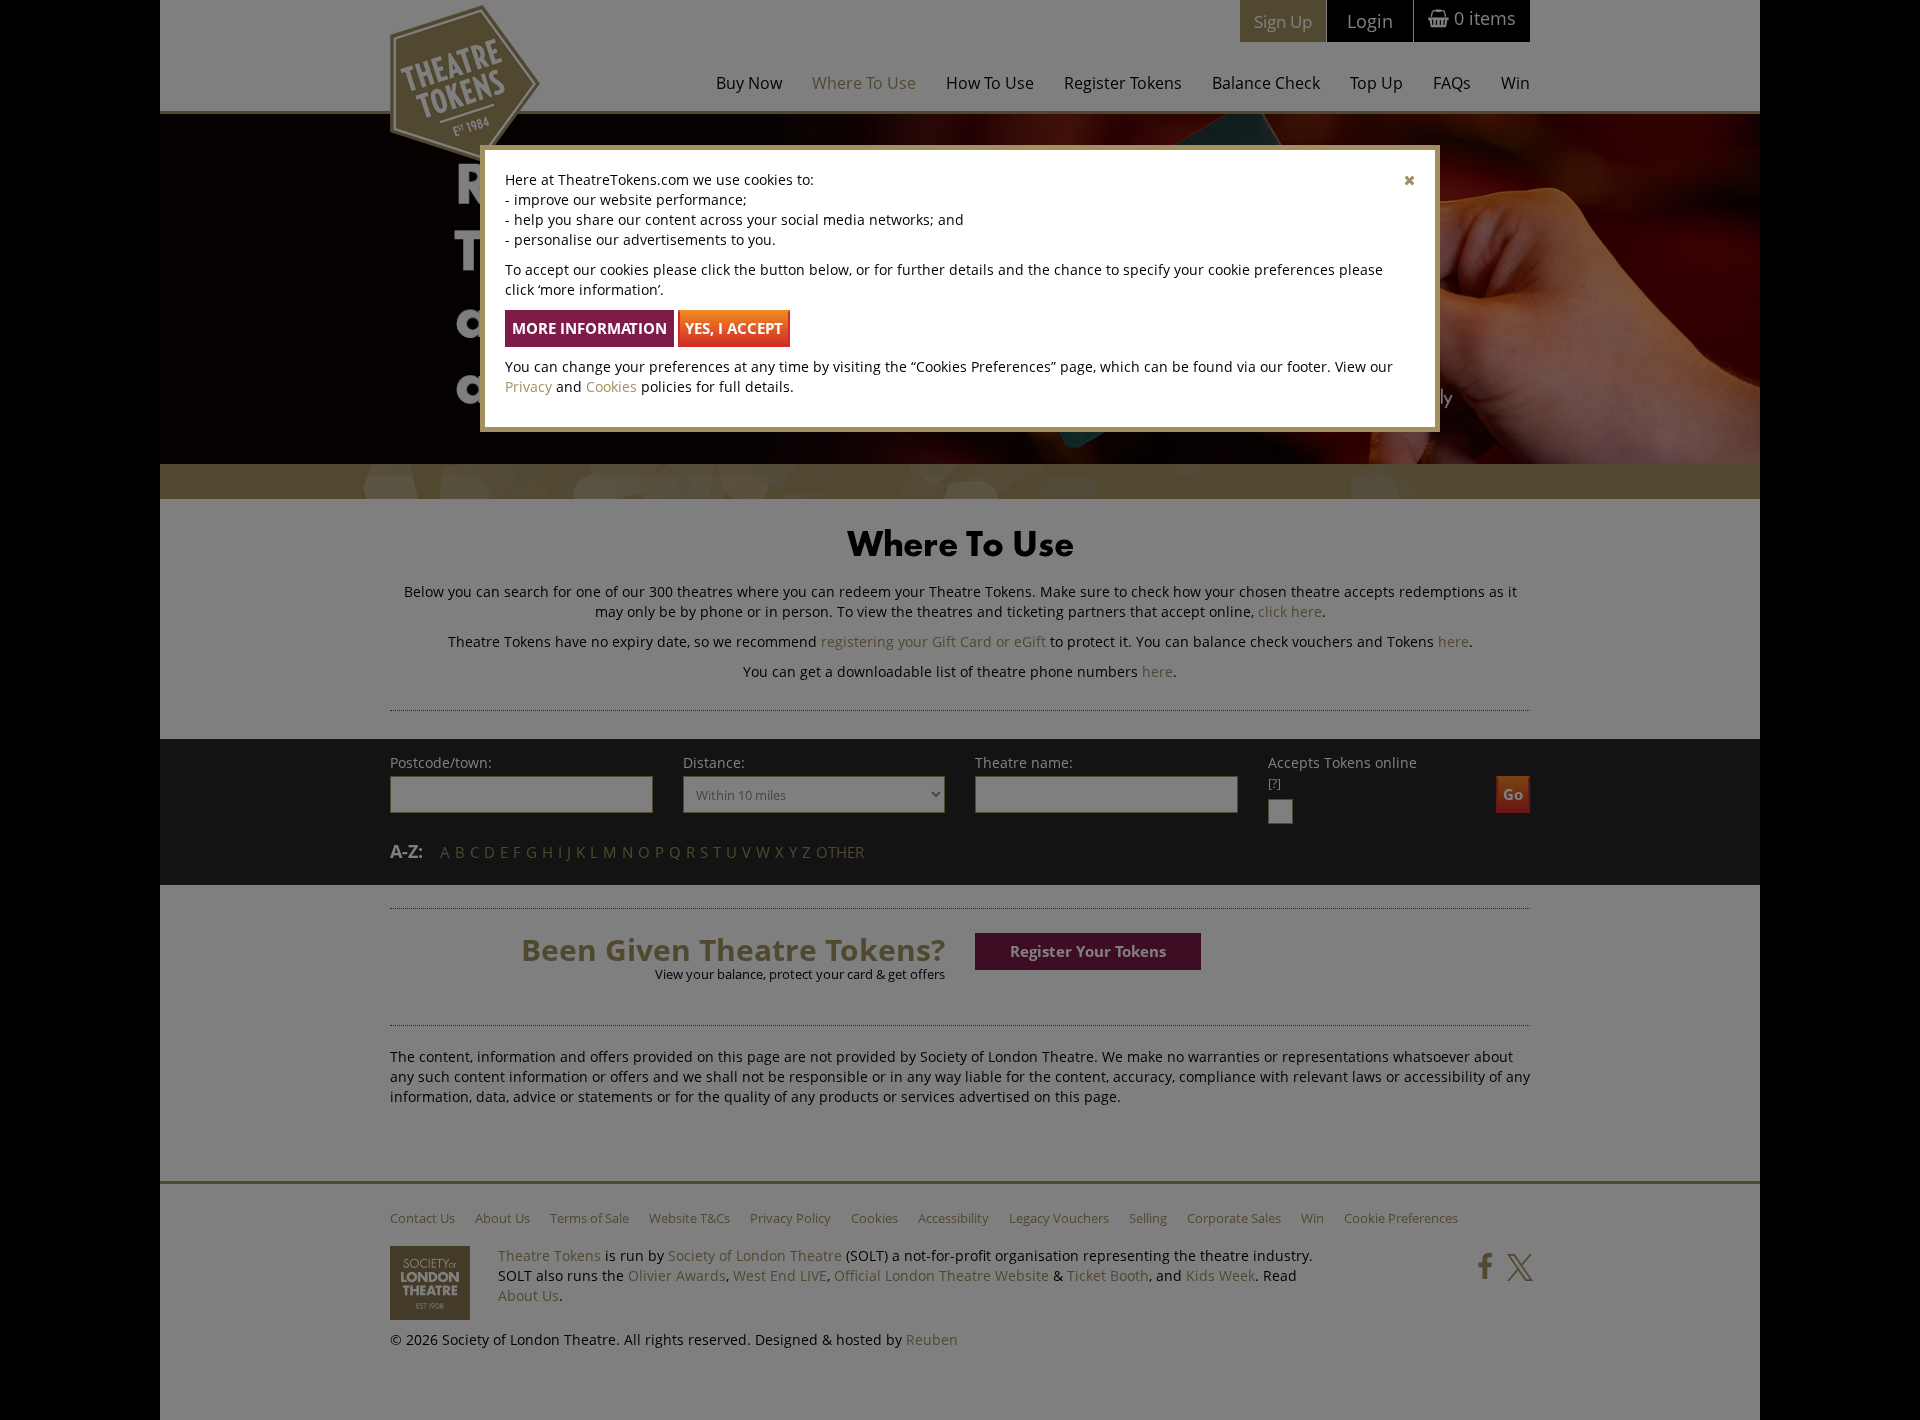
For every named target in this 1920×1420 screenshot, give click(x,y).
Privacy (528, 386)
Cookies (611, 386)
